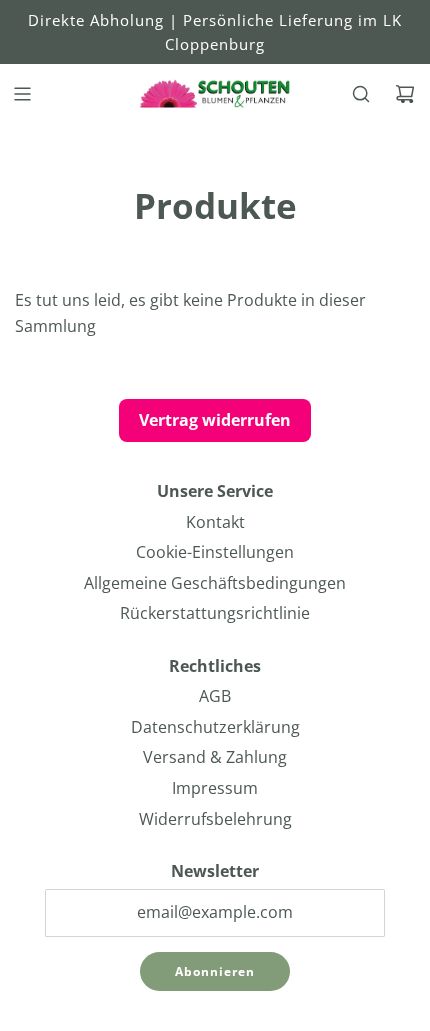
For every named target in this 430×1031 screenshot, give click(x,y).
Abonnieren (215, 971)
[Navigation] (22, 94)
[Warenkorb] (405, 94)
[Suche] (361, 94)
